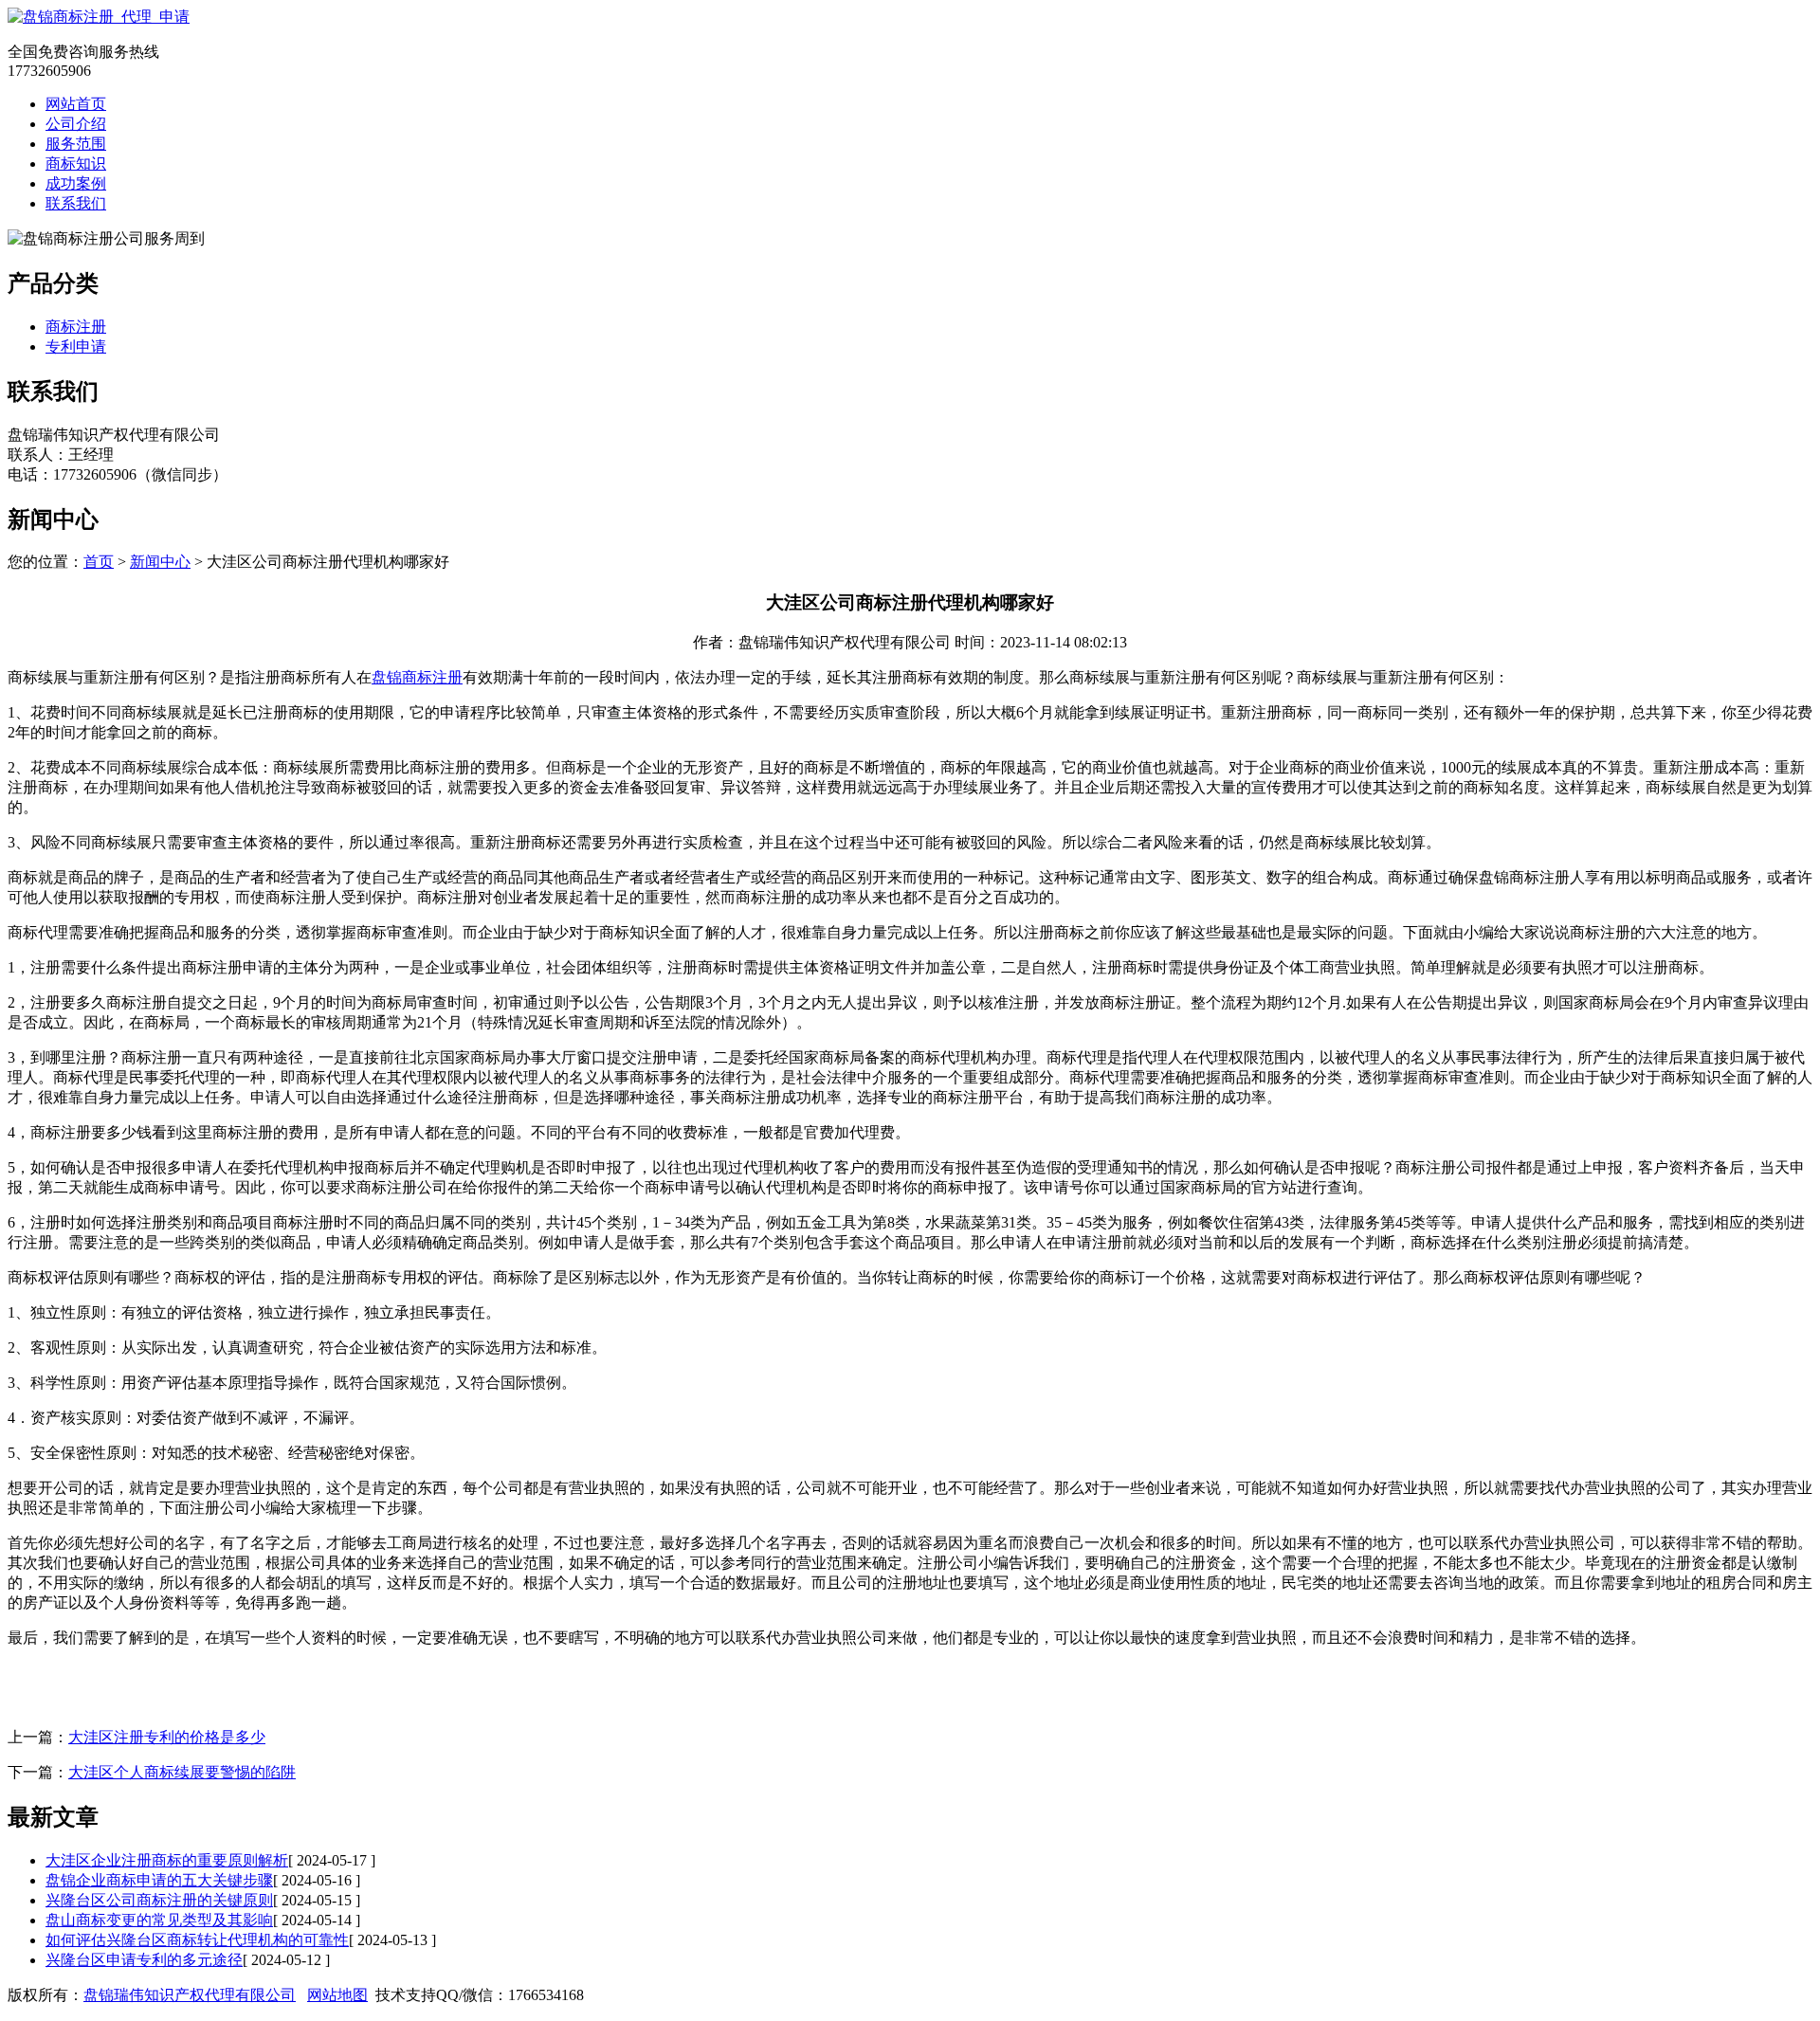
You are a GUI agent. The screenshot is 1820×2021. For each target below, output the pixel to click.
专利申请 (76, 346)
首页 (99, 562)
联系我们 (76, 203)
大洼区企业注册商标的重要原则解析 (167, 1860)
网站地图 (337, 1995)
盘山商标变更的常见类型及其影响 (159, 1920)
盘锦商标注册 (417, 677)
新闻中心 (160, 562)
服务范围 (76, 144)
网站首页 (76, 104)
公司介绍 (76, 124)
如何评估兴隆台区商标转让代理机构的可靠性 (197, 1940)
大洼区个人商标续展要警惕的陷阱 (182, 1772)
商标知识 (76, 164)
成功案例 (76, 183)
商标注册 (76, 327)
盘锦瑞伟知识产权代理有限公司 (190, 1995)
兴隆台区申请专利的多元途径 (144, 1960)
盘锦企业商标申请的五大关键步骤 (159, 1880)
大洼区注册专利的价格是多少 (167, 1737)
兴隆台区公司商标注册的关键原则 (159, 1900)
